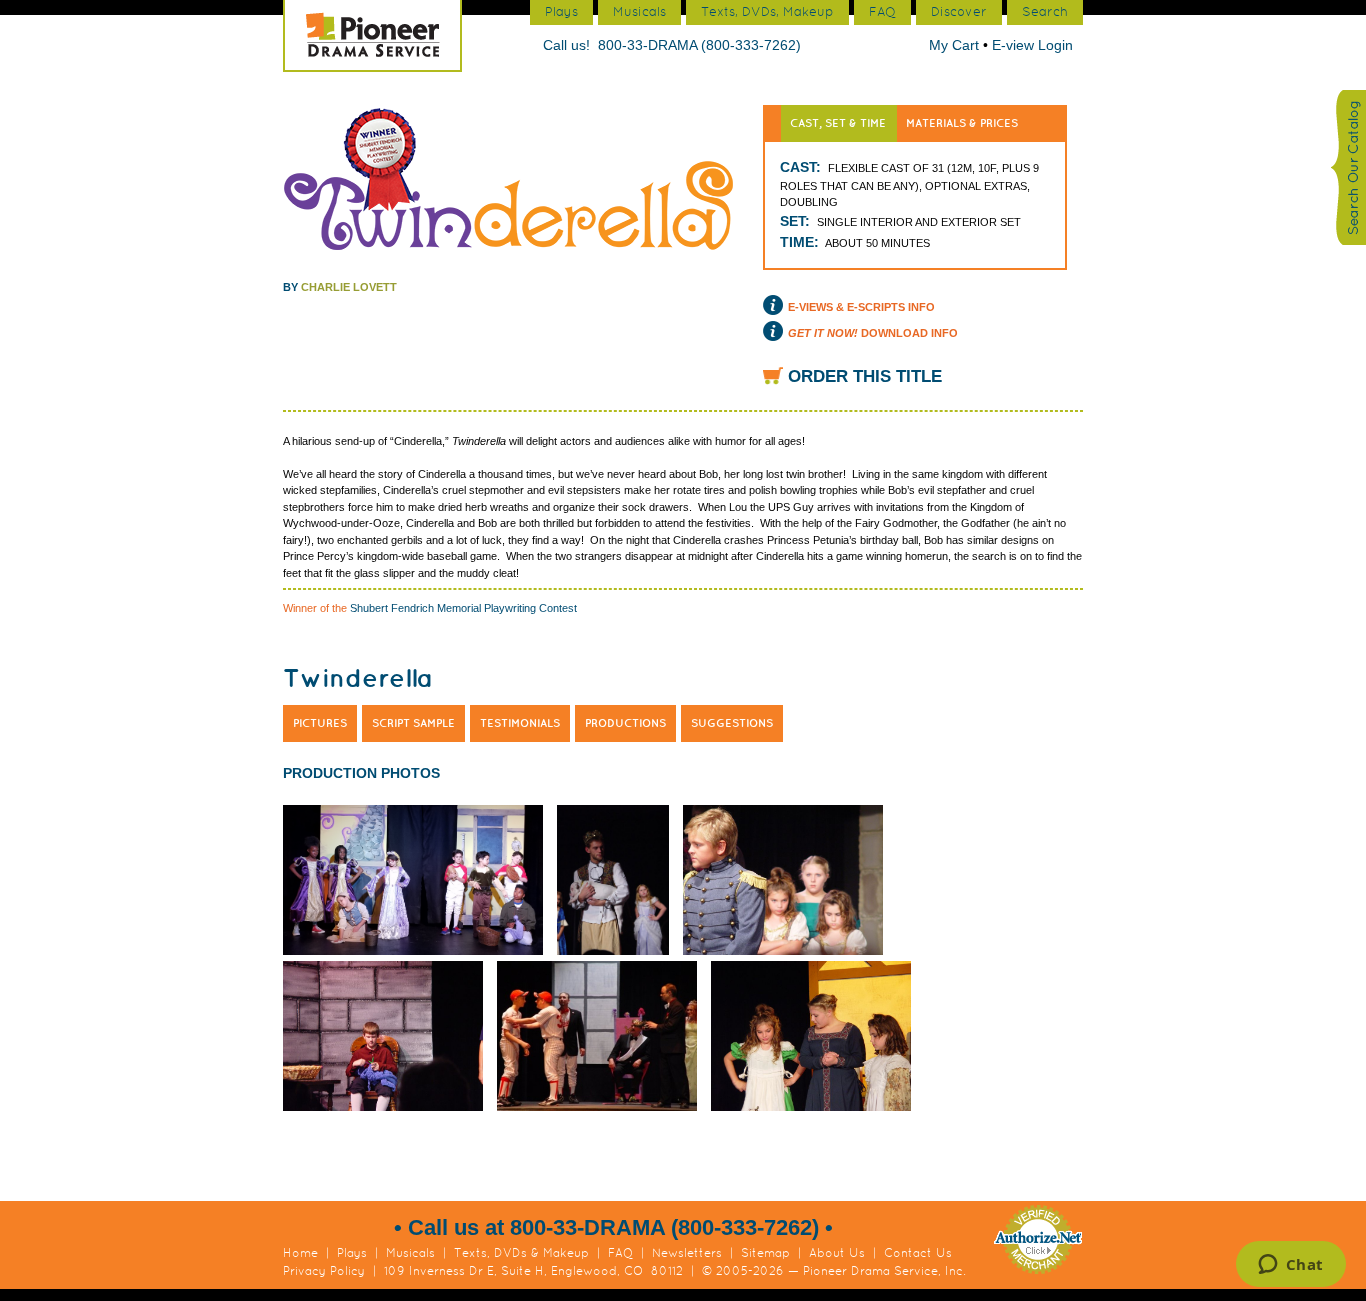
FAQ (620, 1253)
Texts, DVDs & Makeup (521, 1253)
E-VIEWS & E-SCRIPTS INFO (861, 307)
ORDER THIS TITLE (865, 376)
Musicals (410, 1253)
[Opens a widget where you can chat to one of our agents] (1290, 1266)
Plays (352, 1253)
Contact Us (918, 1253)
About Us (837, 1253)
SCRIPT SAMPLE (413, 723)
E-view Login (1032, 45)
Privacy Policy (324, 1271)
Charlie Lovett (349, 287)
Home (300, 1253)
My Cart (956, 45)
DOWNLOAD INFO (873, 333)
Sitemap (765, 1253)
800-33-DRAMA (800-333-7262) (699, 45)
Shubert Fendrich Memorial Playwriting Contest (463, 608)
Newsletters (687, 1253)
